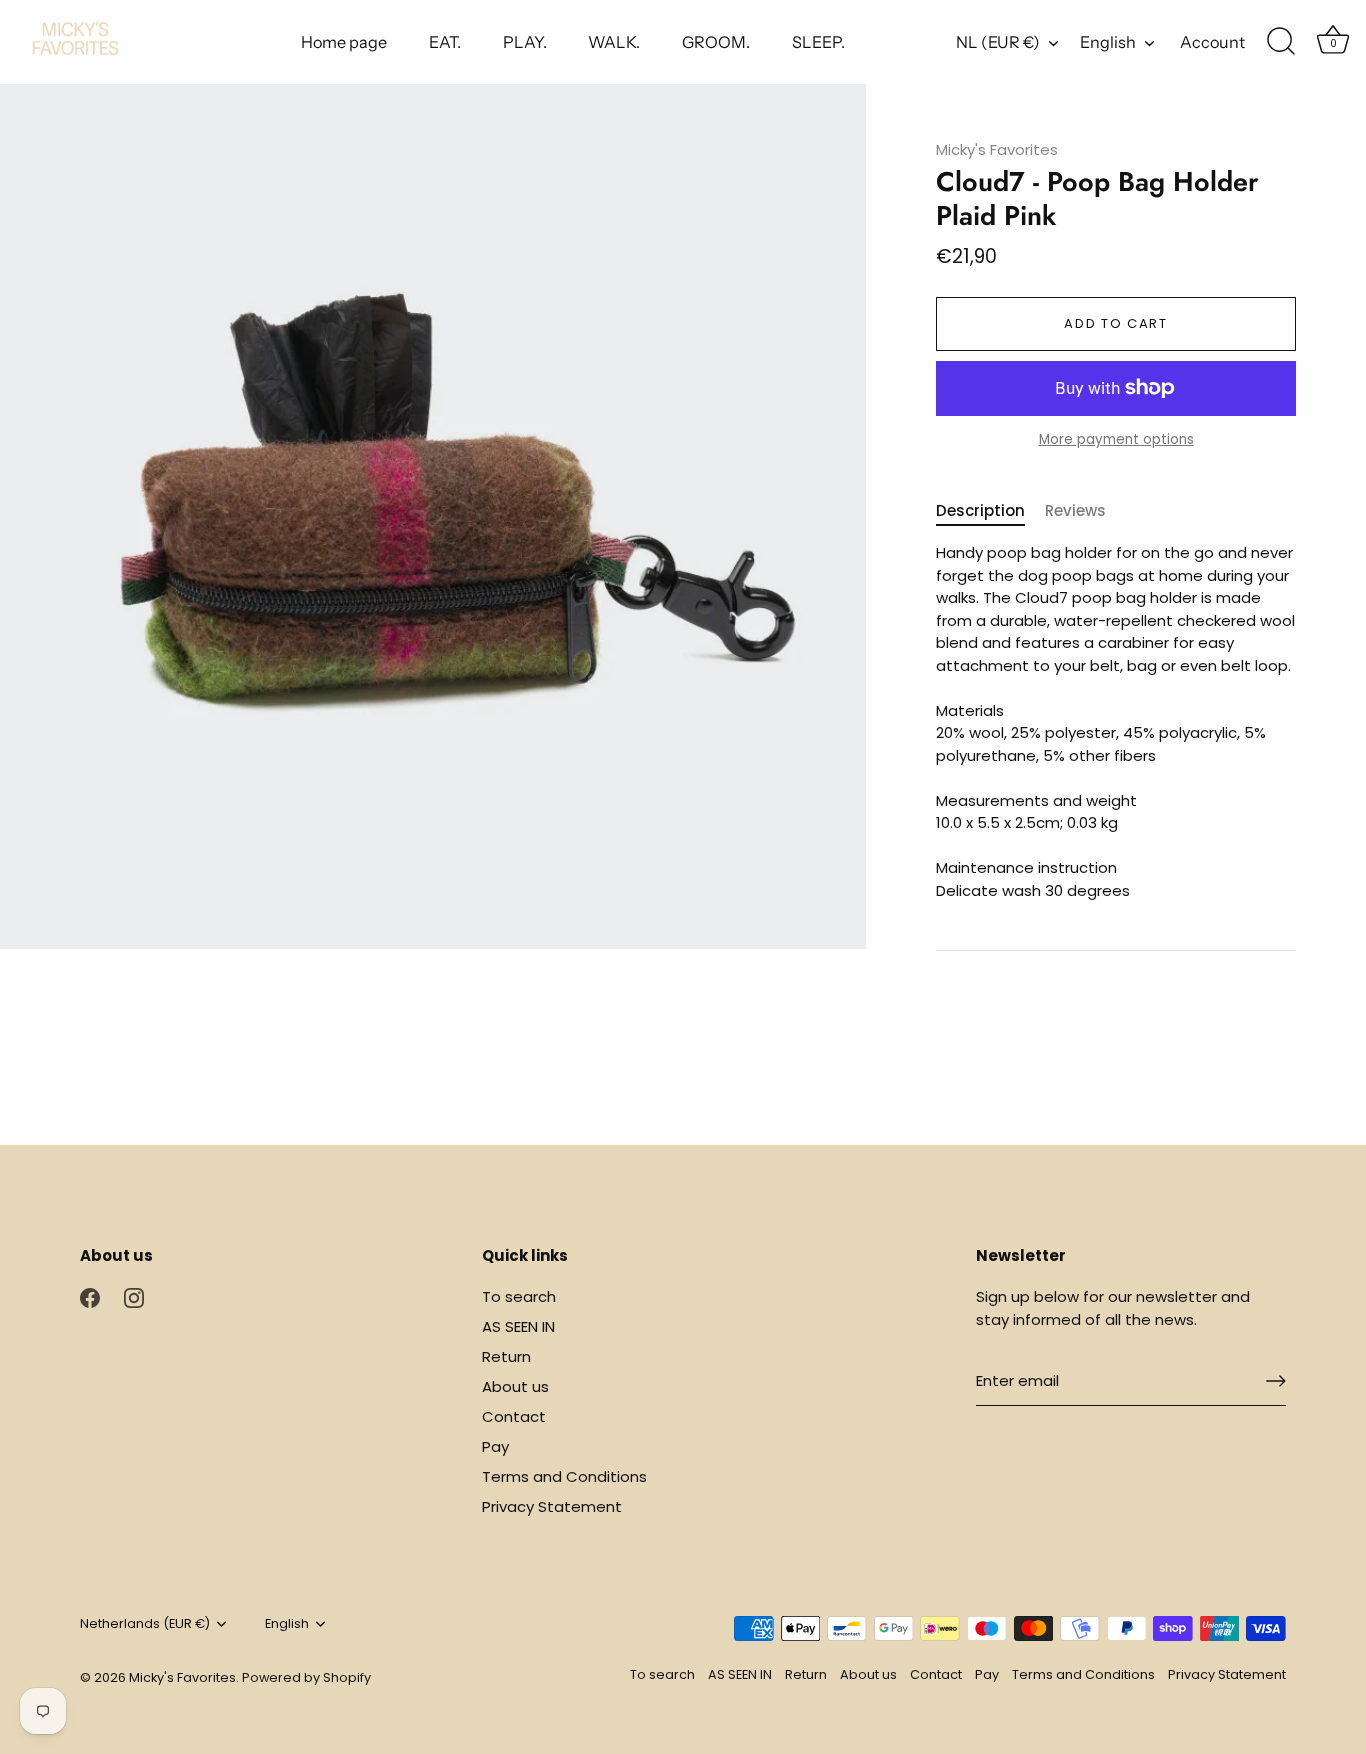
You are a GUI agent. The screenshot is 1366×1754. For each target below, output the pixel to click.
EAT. (445, 42)
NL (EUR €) (998, 42)
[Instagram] (134, 1296)
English (1108, 42)
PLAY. (525, 42)
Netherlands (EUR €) (145, 1624)
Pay (495, 1446)
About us (515, 1386)
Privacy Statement (552, 1506)
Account (1212, 42)
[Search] (1281, 42)
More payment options (1116, 439)
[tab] (990, 511)
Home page (344, 42)
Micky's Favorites (997, 149)
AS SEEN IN (518, 1326)
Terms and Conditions (564, 1476)
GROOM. (716, 42)
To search (519, 1296)
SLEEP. (818, 42)
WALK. (614, 42)
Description (980, 510)
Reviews (1075, 510)
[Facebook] (90, 1296)
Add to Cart (1116, 323)
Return (506, 1356)
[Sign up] (1276, 1381)
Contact (514, 1416)
